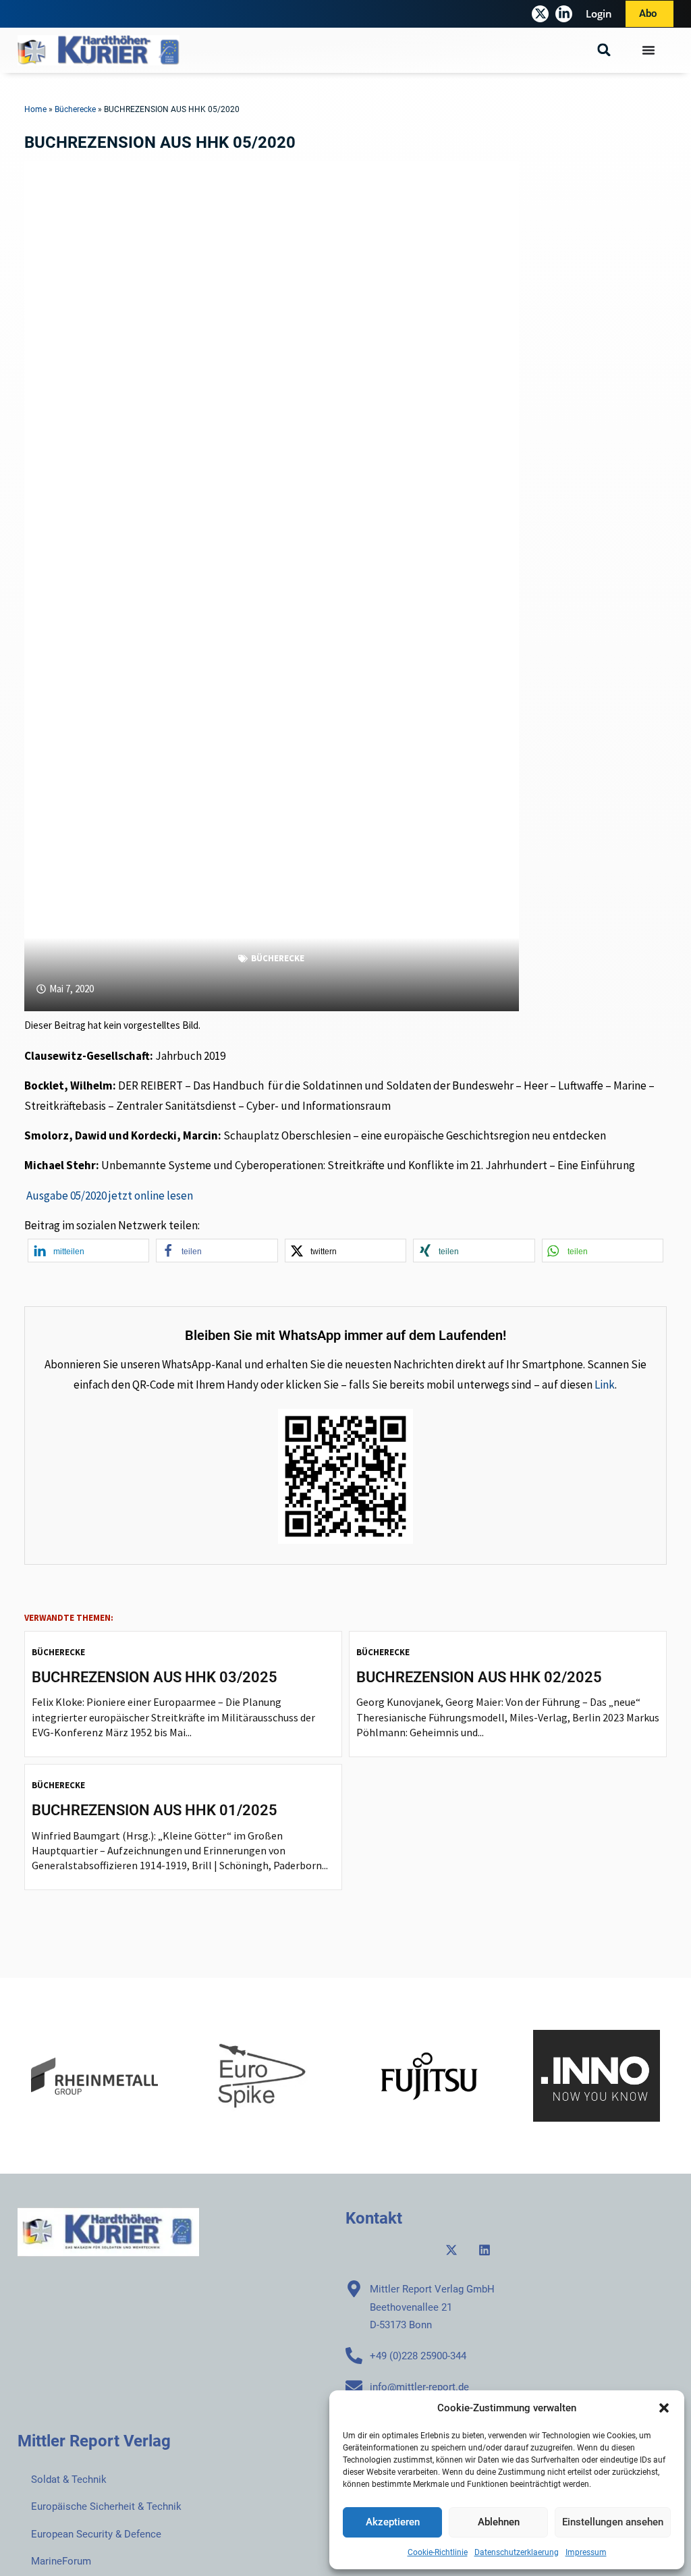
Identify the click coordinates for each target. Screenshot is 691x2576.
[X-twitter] (540, 14)
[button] (664, 2408)
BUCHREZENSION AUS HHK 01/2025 (155, 1810)
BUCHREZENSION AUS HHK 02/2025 (479, 1677)
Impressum (586, 2552)
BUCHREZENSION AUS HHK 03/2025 (155, 1677)
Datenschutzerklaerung (517, 2552)
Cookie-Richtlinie (438, 2552)
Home (35, 109)
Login (599, 14)
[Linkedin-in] (564, 14)
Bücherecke (75, 109)
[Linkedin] (485, 2250)
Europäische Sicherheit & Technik (106, 2506)
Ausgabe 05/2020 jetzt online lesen (110, 1196)
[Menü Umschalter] (648, 50)
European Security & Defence (96, 2534)
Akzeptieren (393, 2522)
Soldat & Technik (69, 2479)
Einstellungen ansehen (613, 2522)
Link (605, 1385)
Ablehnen (499, 2522)
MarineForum (61, 2561)
